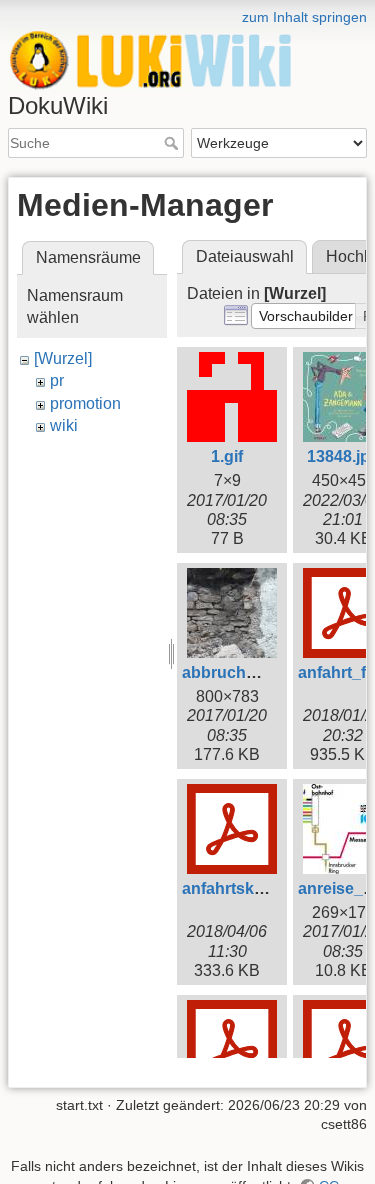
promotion (85, 403)
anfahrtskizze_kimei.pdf (271, 888)
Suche (173, 143)
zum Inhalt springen (304, 17)
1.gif (227, 456)
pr (57, 380)
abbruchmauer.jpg (251, 672)
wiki (64, 425)
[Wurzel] (63, 358)
